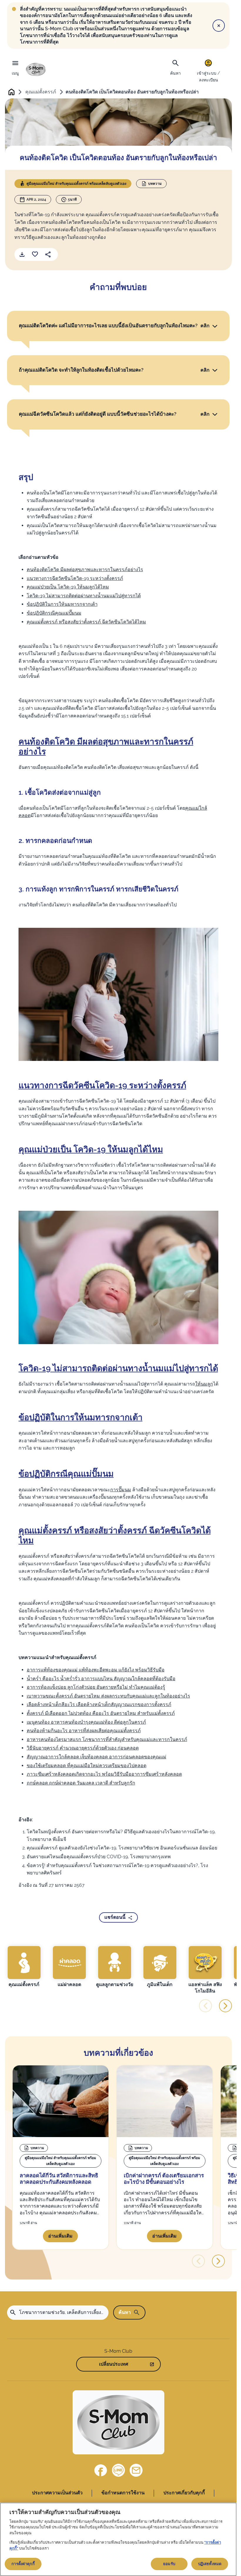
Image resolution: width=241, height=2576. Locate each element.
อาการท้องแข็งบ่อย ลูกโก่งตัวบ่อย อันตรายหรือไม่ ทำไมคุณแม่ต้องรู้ (96, 1687)
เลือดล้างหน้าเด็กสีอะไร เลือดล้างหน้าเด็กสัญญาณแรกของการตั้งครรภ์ (99, 1704)
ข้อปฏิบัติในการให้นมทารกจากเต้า (62, 604)
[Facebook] (101, 2470)
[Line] (118, 2470)
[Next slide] (225, 2006)
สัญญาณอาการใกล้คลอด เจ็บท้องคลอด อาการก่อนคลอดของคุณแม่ (97, 1757)
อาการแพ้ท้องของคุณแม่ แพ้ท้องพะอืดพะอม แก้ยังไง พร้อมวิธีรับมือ (96, 1670)
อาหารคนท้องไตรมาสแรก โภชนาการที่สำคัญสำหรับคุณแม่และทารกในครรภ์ (107, 1739)
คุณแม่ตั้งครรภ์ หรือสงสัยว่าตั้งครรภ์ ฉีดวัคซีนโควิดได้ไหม (86, 622)
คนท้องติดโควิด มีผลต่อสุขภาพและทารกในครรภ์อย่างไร (85, 570)
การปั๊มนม (121, 1490)
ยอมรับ (169, 2564)
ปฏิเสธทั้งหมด (210, 2564)
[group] (24, 1967)
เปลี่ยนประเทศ (114, 2364)
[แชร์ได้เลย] (48, 254)
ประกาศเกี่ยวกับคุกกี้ (184, 2493)
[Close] (219, 26)
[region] (118, 2539)
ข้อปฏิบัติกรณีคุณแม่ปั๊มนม (54, 613)
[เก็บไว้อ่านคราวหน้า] (35, 254)
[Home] (36, 69)
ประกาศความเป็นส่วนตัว (57, 2493)
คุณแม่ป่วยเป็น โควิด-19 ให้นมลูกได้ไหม (68, 587)
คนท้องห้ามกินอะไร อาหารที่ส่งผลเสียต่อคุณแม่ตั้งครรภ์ (84, 1731)
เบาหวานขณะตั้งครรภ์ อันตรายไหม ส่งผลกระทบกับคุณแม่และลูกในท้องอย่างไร (108, 1696)
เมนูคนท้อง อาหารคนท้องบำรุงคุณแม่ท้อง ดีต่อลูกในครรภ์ (86, 1722)
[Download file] (22, 254)
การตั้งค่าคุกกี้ (23, 2564)
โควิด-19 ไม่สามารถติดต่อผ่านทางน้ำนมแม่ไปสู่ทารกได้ (84, 596)
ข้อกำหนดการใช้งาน (123, 2493)
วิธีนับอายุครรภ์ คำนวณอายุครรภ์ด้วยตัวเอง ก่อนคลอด (83, 1748)
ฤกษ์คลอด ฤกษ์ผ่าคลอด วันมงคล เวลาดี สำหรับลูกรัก (81, 1783)
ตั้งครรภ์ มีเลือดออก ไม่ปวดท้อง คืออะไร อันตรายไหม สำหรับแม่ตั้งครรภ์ (101, 1713)
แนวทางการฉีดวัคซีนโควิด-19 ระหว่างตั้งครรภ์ (75, 578)
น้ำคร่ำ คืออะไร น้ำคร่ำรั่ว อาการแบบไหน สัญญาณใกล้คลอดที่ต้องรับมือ (101, 1679)
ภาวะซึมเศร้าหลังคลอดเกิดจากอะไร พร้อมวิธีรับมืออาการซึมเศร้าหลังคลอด (104, 1774)
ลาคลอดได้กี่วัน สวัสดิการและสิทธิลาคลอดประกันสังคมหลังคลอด (59, 2179)
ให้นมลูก (204, 1384)
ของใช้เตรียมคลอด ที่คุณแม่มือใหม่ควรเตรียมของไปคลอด (87, 1766)
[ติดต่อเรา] (136, 2470)
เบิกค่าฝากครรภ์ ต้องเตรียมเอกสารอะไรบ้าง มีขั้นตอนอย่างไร (164, 2179)
